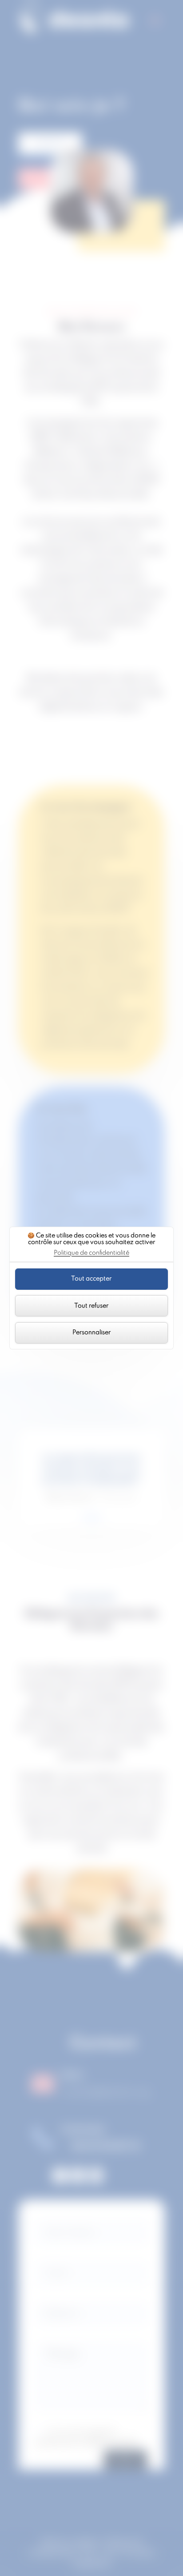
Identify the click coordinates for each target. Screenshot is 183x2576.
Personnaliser (91, 1332)
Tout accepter (91, 1279)
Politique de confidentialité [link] (91, 1253)
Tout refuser (91, 1306)
